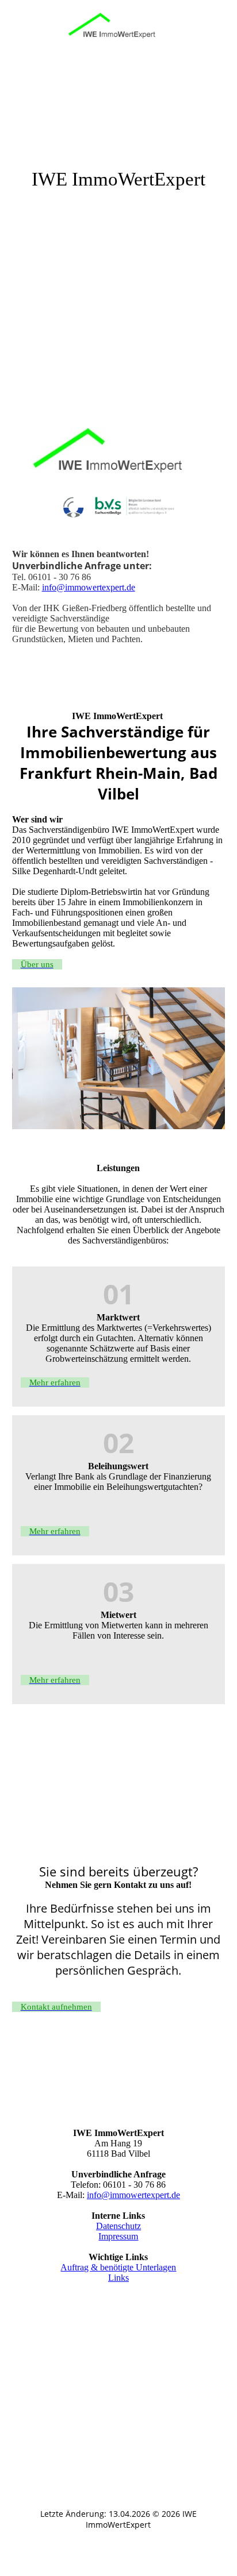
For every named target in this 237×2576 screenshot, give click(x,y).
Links (118, 2278)
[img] (118, 30)
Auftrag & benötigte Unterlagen (118, 2267)
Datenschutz (118, 2226)
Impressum (118, 2236)
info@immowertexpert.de (89, 587)
